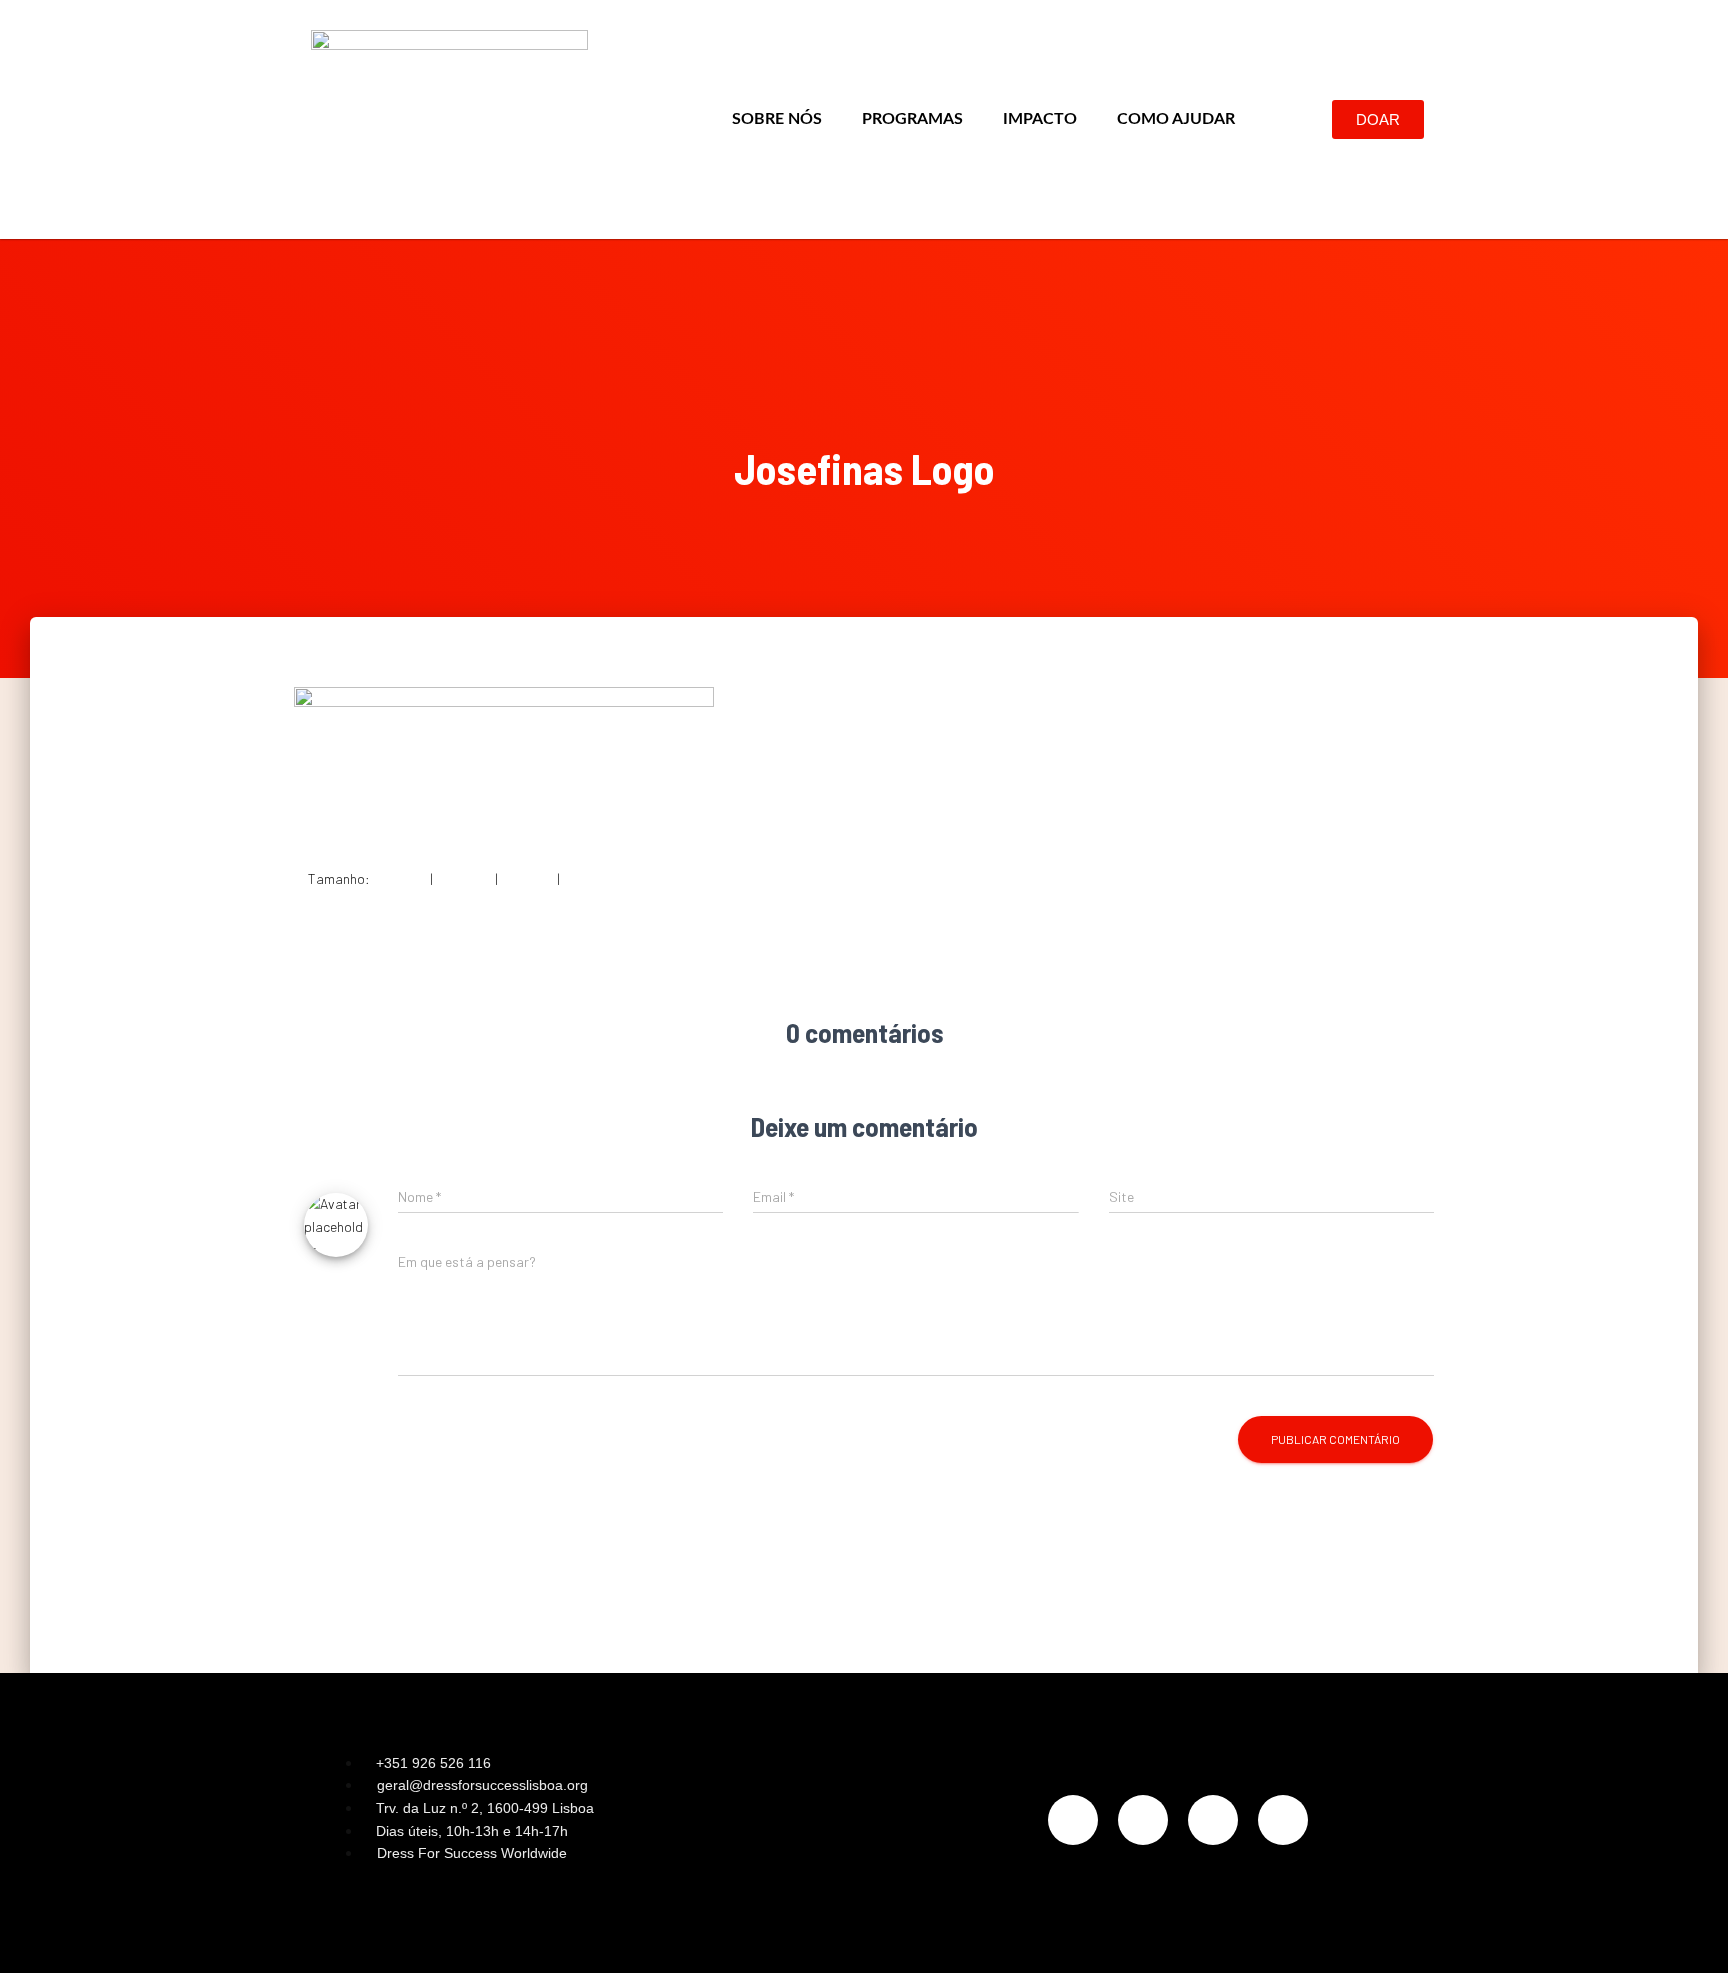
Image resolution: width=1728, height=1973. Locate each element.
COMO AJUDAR (1176, 119)
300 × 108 (464, 878)
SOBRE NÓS (777, 119)
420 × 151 (590, 878)
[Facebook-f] (1143, 1820)
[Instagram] (1073, 1820)
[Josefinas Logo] (504, 760)
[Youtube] (1283, 1820)
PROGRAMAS (912, 119)
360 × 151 (527, 878)
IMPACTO (1040, 119)
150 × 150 (400, 878)
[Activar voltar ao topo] (1688, 1933)
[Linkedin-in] (1213, 1820)
